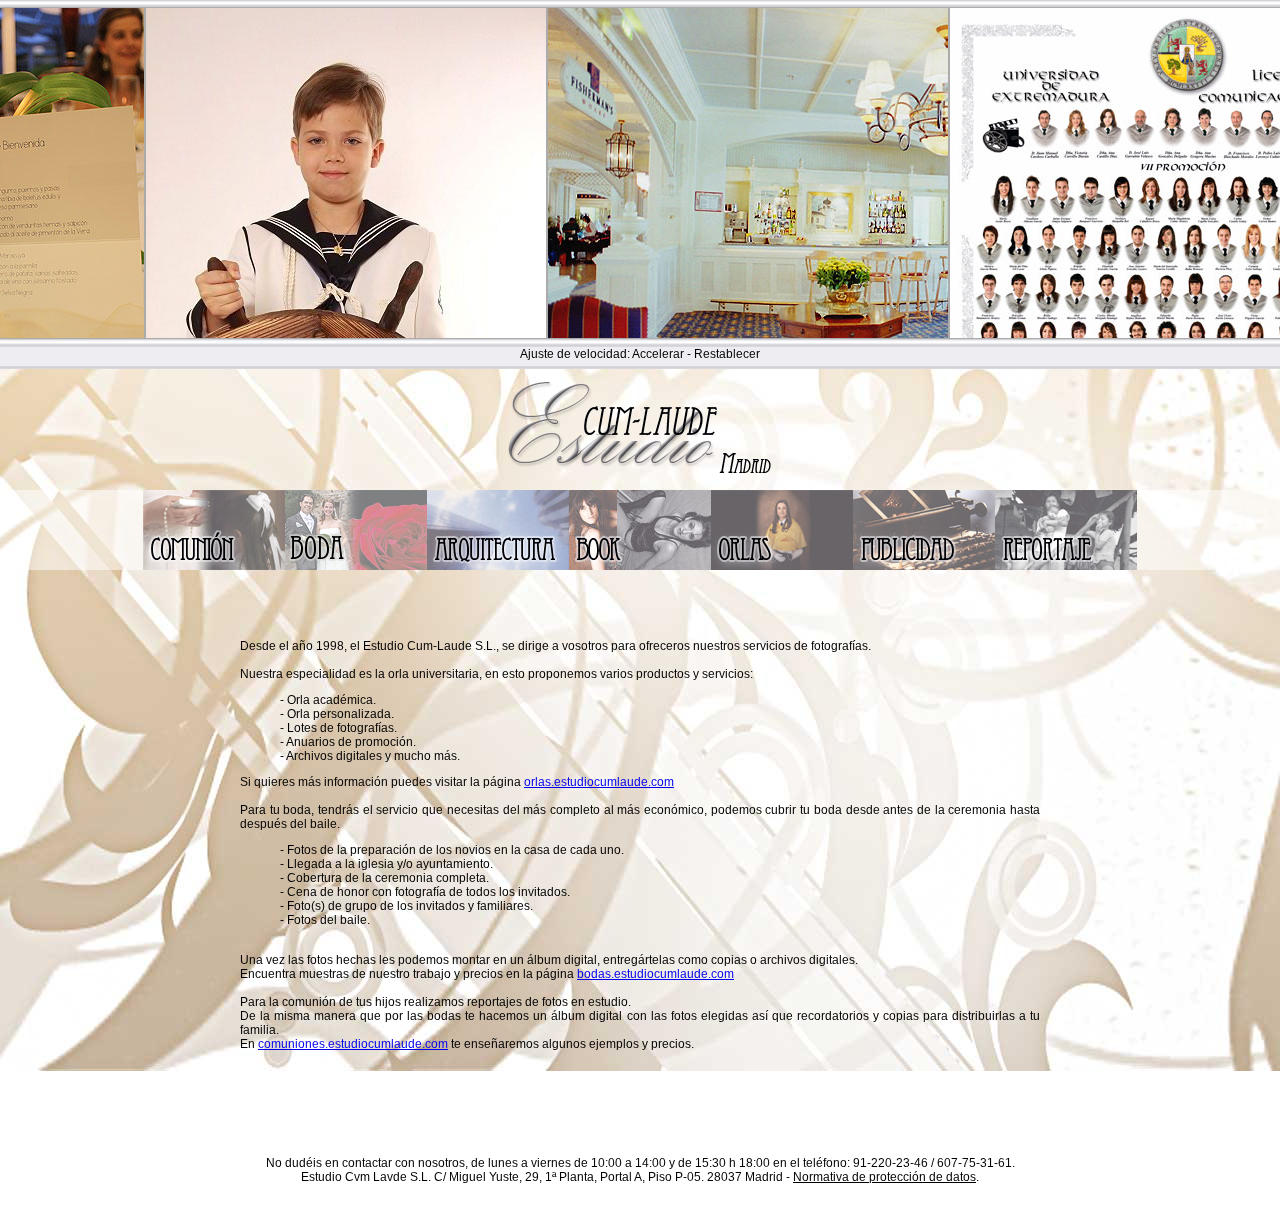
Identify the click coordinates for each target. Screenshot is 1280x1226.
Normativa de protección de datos (884, 1177)
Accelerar (658, 354)
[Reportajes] (1066, 566)
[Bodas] (356, 566)
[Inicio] (640, 485)
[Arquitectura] (498, 566)
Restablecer (727, 354)
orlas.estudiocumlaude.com (599, 782)
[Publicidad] (924, 566)
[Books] (640, 566)
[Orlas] (782, 566)
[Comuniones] (214, 566)
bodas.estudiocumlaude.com (655, 974)
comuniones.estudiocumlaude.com (353, 1044)
